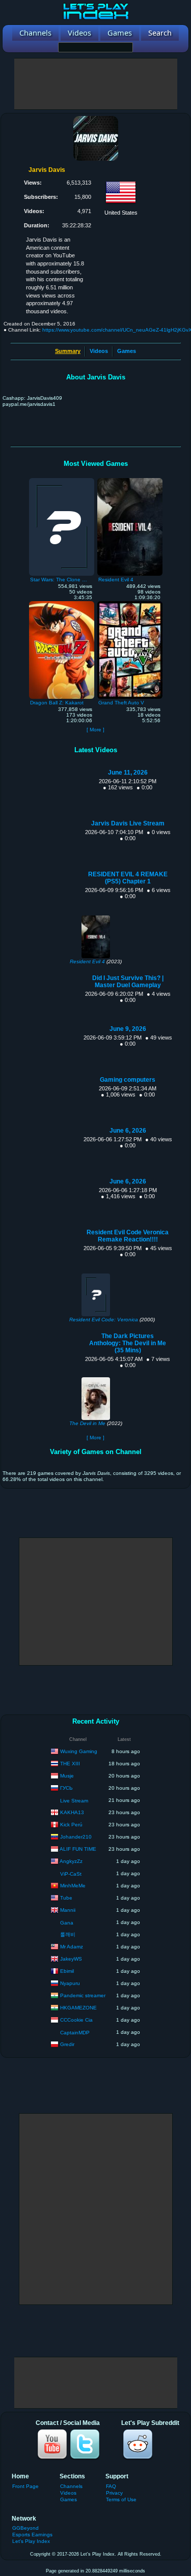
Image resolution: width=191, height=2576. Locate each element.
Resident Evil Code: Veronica (104, 1320)
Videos (99, 351)
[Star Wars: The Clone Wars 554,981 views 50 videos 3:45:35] (62, 481)
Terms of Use (121, 2499)
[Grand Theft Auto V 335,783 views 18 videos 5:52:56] (130, 604)
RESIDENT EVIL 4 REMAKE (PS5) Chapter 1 (128, 878)
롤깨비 (68, 1934)
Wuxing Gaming (79, 1751)
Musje (67, 1775)
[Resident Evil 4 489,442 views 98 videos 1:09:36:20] (130, 481)
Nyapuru (70, 1983)
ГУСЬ (66, 1787)
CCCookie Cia (76, 2019)
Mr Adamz (72, 1946)
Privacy (114, 2493)
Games (127, 351)
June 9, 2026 (128, 1029)
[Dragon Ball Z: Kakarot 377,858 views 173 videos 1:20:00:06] (62, 604)
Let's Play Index (31, 2541)
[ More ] (95, 730)
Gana (67, 1923)
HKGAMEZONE (78, 2007)
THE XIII (70, 1763)
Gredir (67, 2044)
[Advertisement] (96, 84)
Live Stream (74, 1801)
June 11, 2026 (128, 773)
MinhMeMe (73, 1885)
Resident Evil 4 (87, 961)
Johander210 (76, 1836)
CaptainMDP (75, 2033)
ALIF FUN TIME (78, 1848)
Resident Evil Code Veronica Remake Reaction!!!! (128, 1236)
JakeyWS (71, 1958)
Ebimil (67, 1971)
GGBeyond (25, 2528)
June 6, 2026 (128, 1131)
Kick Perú (71, 1824)
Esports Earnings (32, 2535)
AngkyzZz (71, 1861)
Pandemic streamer (83, 1995)
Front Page (25, 2486)
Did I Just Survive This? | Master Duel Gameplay (128, 982)
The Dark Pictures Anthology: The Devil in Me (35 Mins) (128, 1343)
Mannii (68, 1909)
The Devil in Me (87, 1423)
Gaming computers (128, 1080)
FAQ (111, 2486)
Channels (71, 2486)
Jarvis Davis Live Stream (128, 823)
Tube (66, 1897)
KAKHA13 (72, 1812)
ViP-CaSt (71, 1874)
